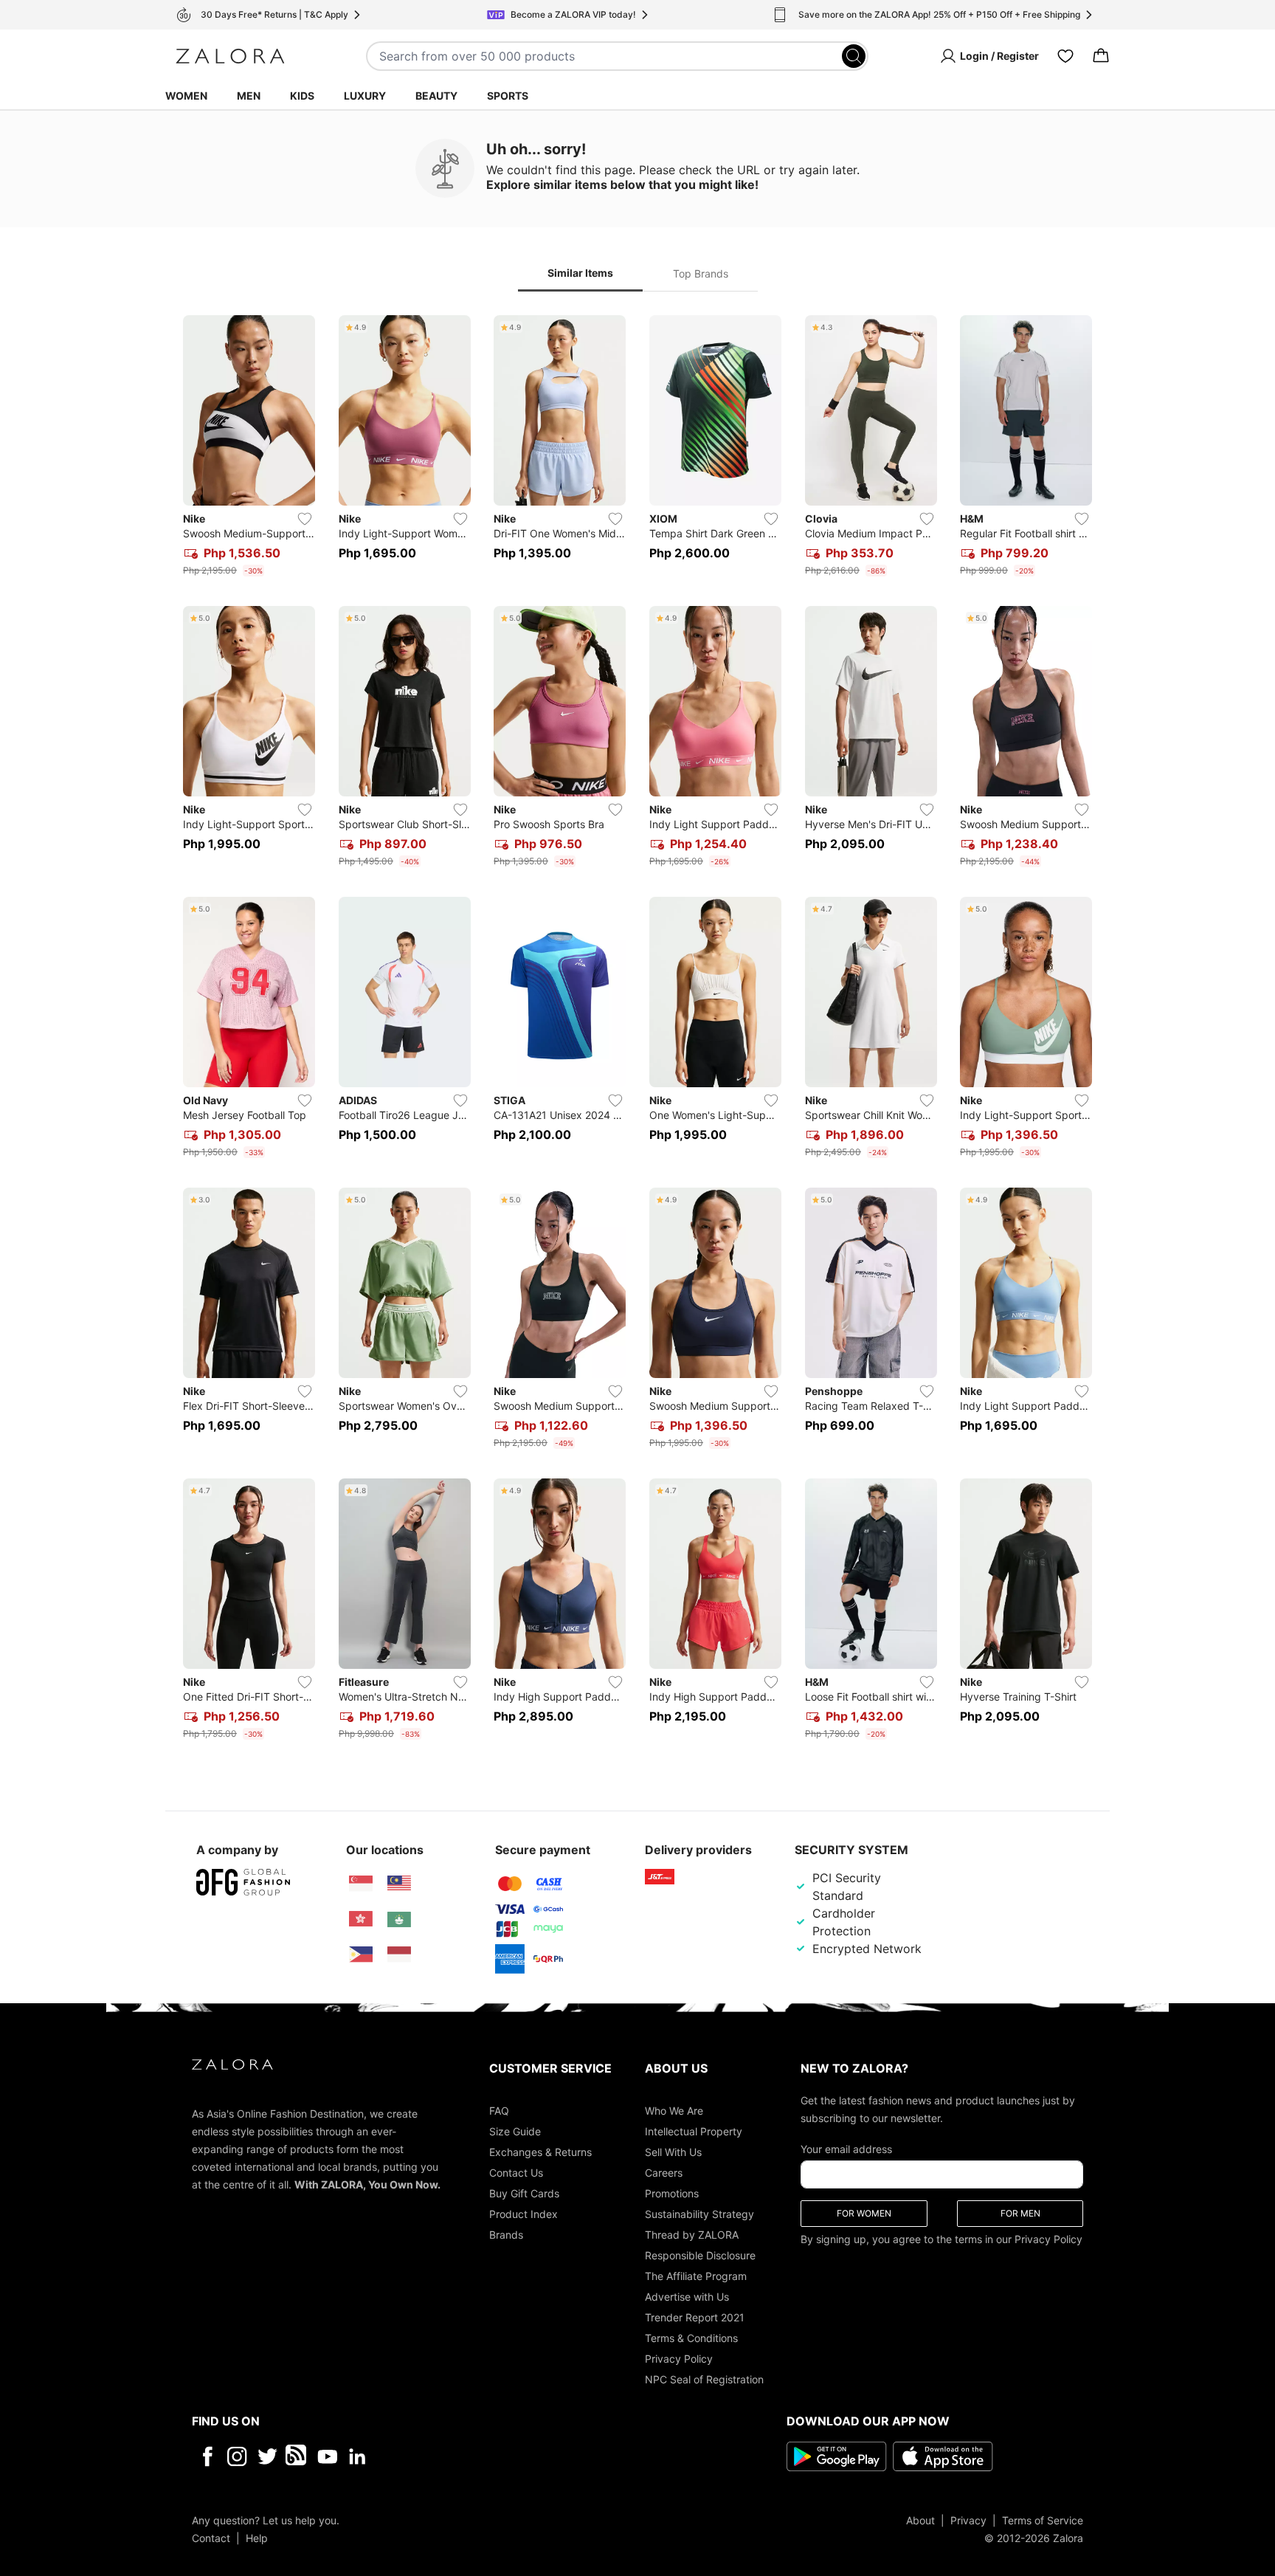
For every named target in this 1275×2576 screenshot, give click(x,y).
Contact (211, 2537)
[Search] (854, 56)
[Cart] (1101, 56)
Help (257, 2537)
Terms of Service (1043, 2520)
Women (186, 96)
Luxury (365, 96)
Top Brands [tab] (701, 273)
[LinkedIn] (357, 2456)
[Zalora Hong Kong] (361, 1919)
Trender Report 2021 (695, 2317)
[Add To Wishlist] (305, 519)
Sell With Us (673, 2151)
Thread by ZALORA (692, 2234)
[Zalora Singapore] (361, 1884)
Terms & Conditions (691, 2337)
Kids (302, 96)
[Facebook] (207, 2456)
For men (1020, 2212)
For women (864, 2212)
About (920, 2520)
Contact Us (516, 2172)
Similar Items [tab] (580, 273)
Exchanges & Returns (540, 2151)
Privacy (968, 2520)
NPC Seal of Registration (704, 2379)
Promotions (672, 2193)
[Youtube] (327, 2456)
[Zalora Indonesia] (399, 1955)
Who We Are (674, 2110)
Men (249, 96)
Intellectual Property (694, 2131)
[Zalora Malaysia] (399, 1884)
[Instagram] (237, 2456)
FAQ (499, 2110)
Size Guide (515, 2131)
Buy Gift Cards (524, 2193)
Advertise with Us (687, 2296)
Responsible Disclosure (700, 2255)
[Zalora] (230, 56)
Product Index (524, 2213)
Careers (664, 2172)
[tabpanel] (637, 1030)
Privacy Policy (679, 2358)
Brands (506, 2234)
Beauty (436, 96)
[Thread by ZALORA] (297, 2456)
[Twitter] (267, 2456)
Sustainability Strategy (699, 2213)
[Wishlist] (1065, 56)
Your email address (846, 2148)
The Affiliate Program (696, 2275)
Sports (508, 96)
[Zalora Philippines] (361, 1955)
